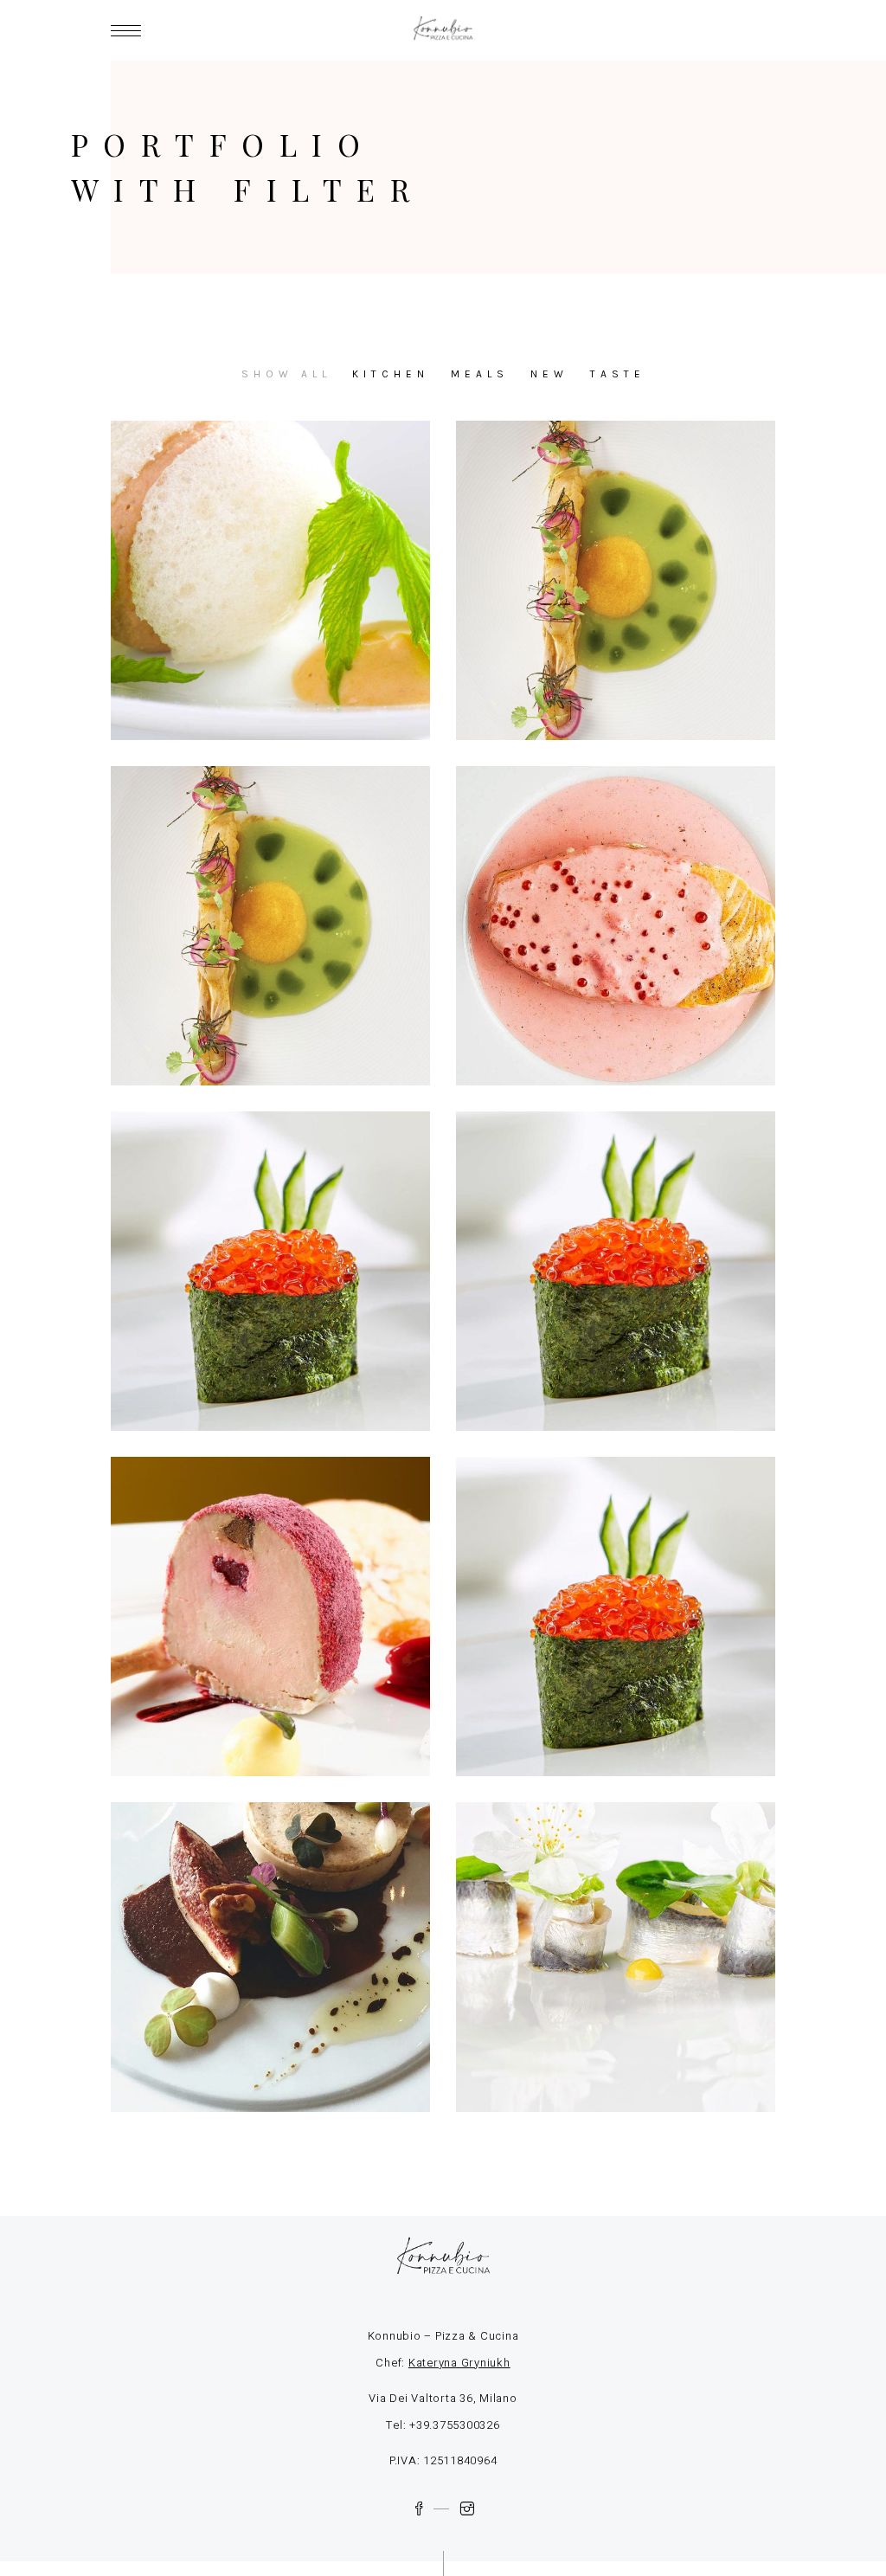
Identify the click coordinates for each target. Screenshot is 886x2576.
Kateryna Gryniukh (459, 2363)
